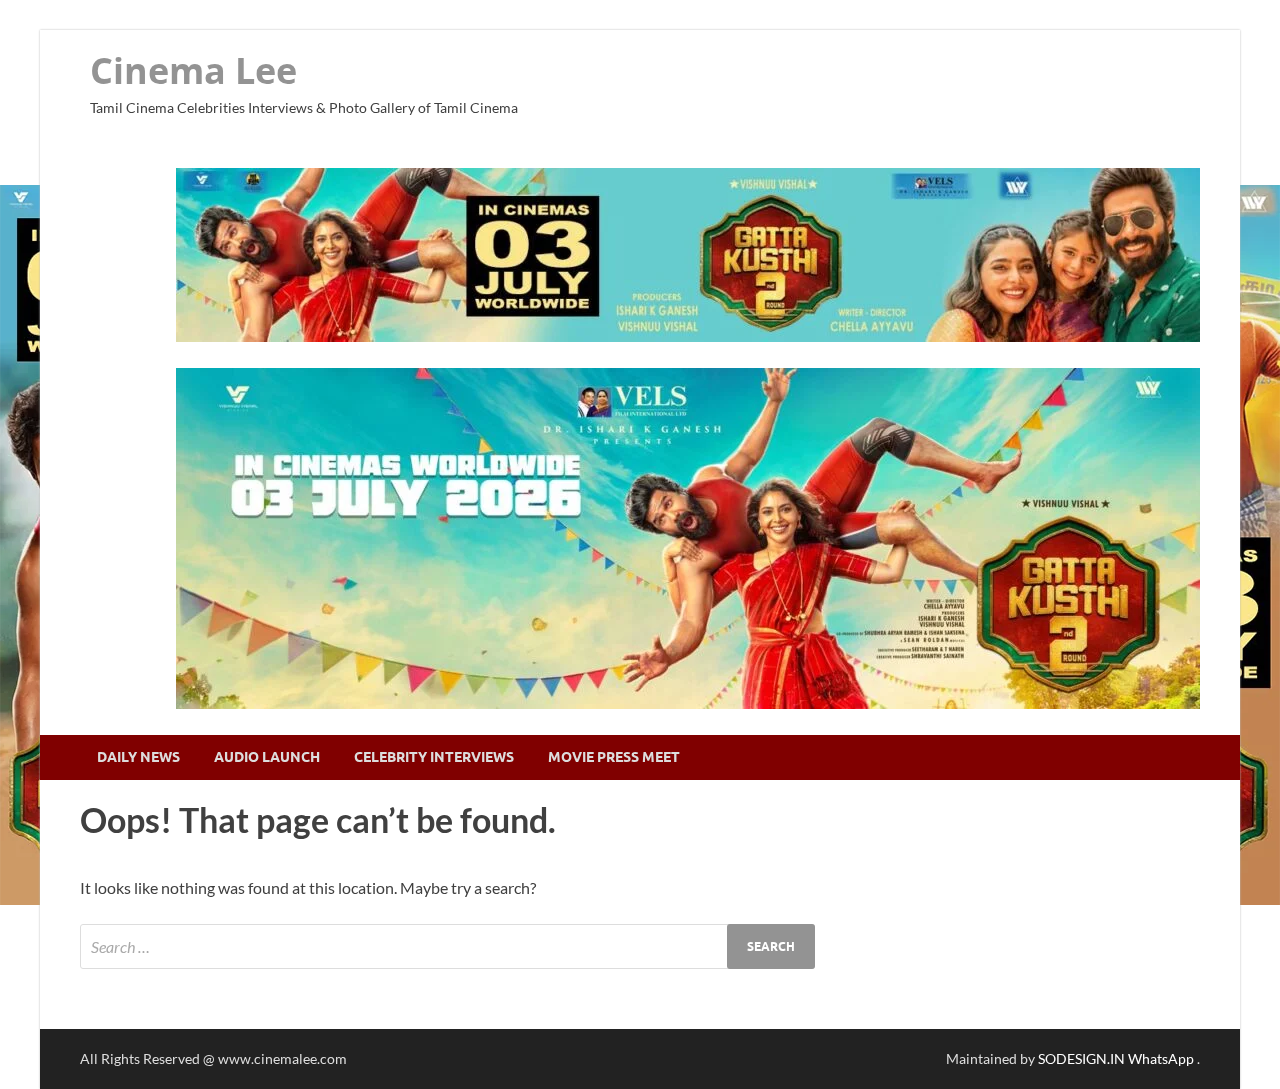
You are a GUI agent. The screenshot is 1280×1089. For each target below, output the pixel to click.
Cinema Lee (193, 70)
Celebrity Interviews (434, 757)
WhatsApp (1162, 1058)
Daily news (138, 757)
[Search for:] (447, 946)
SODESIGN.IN (1081, 1058)
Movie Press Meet (614, 757)
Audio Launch (267, 757)
